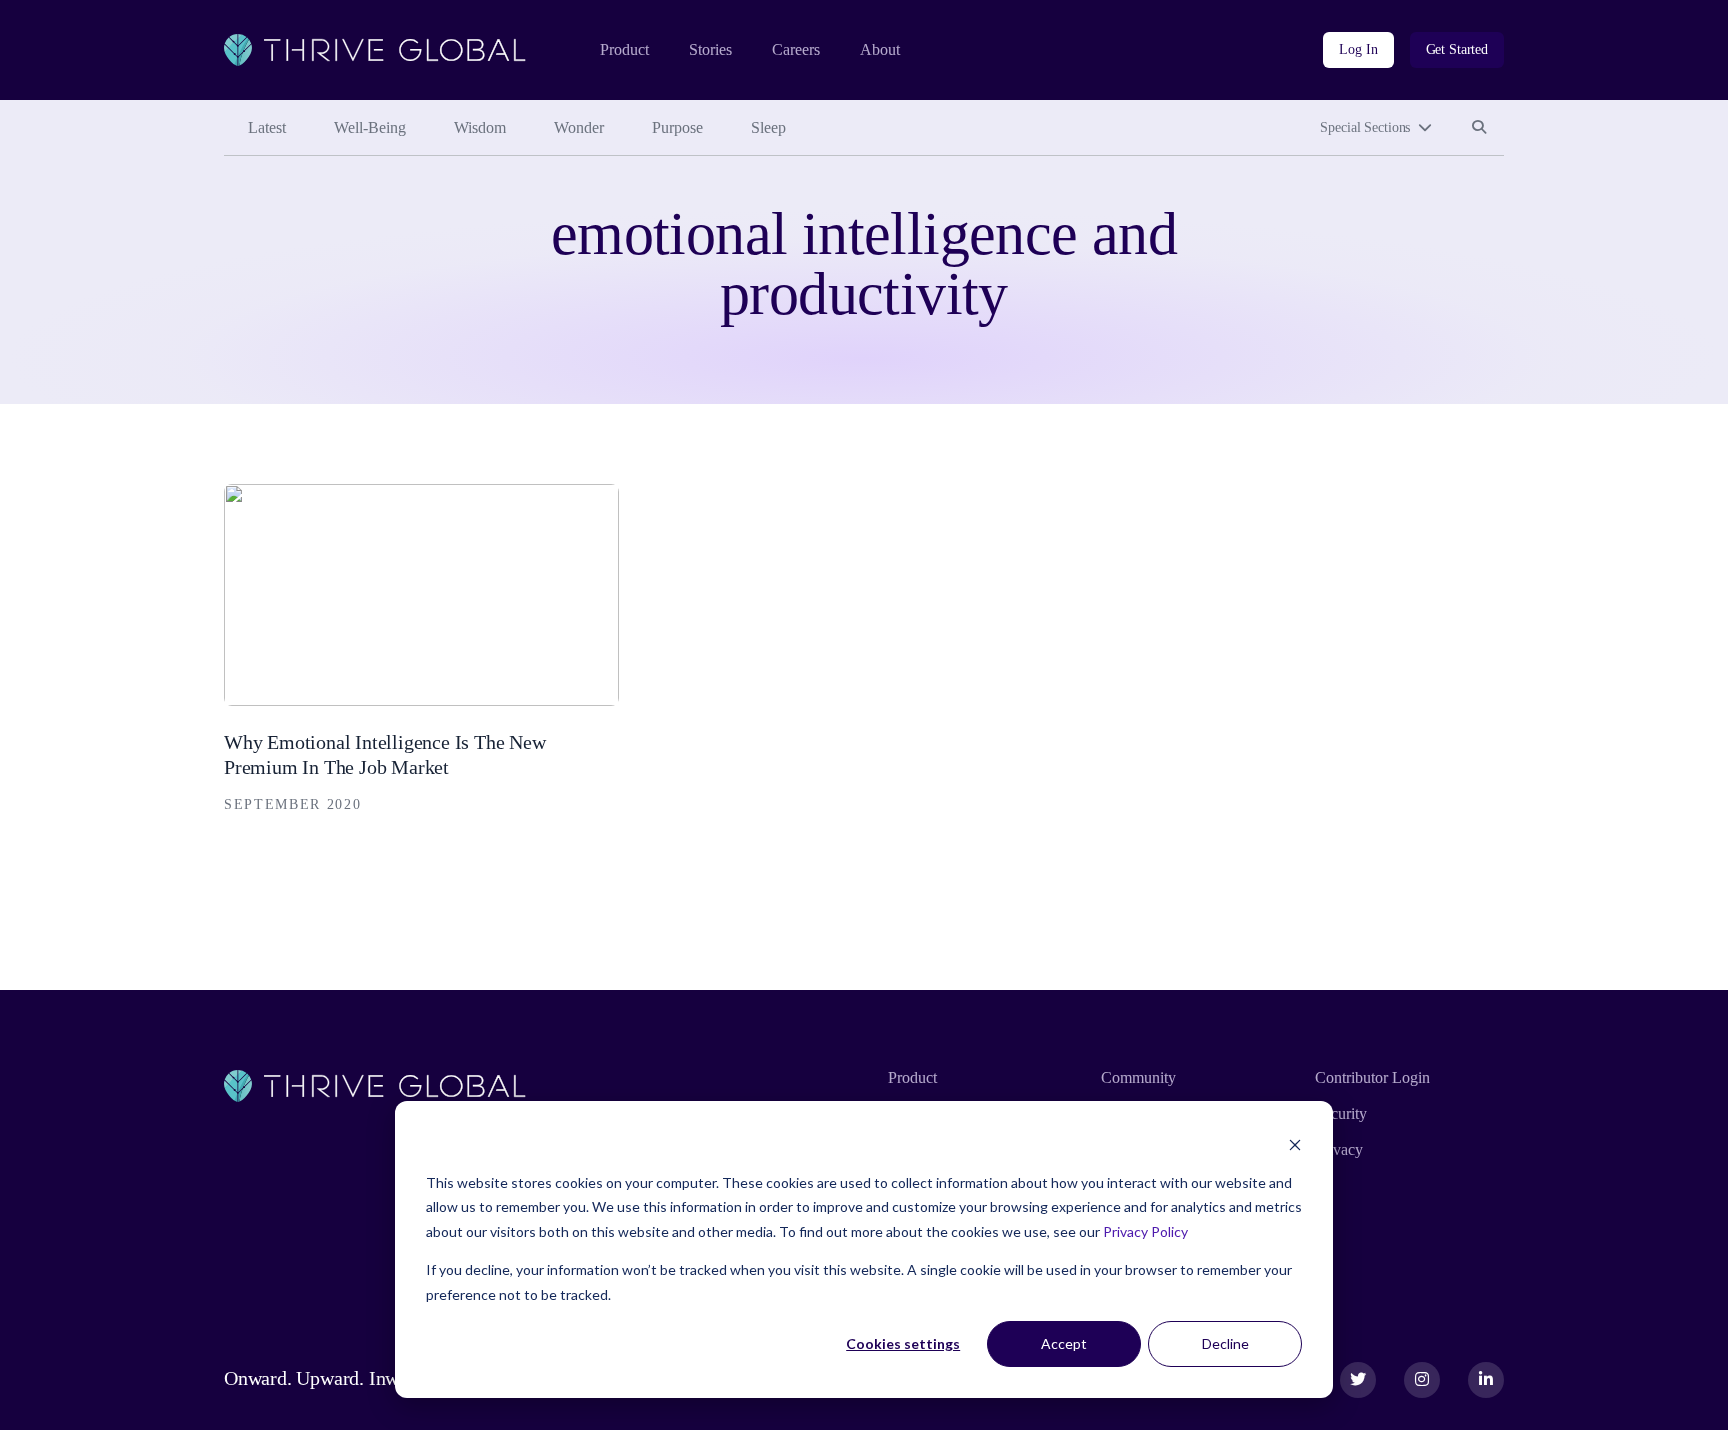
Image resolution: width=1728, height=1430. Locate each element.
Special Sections (1365, 127)
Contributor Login (1372, 1077)
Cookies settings (903, 1343)
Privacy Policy (1145, 1231)
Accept (1064, 1343)
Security (1341, 1113)
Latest (267, 127)
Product (624, 49)
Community (1138, 1077)
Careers (796, 49)
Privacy (1339, 1149)
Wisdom (480, 127)
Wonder (579, 127)
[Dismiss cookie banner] (1295, 1144)
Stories (710, 49)
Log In (1358, 49)
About (880, 49)
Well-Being (370, 127)
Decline (1225, 1343)
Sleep (768, 127)
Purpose (677, 127)
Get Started (1457, 49)
